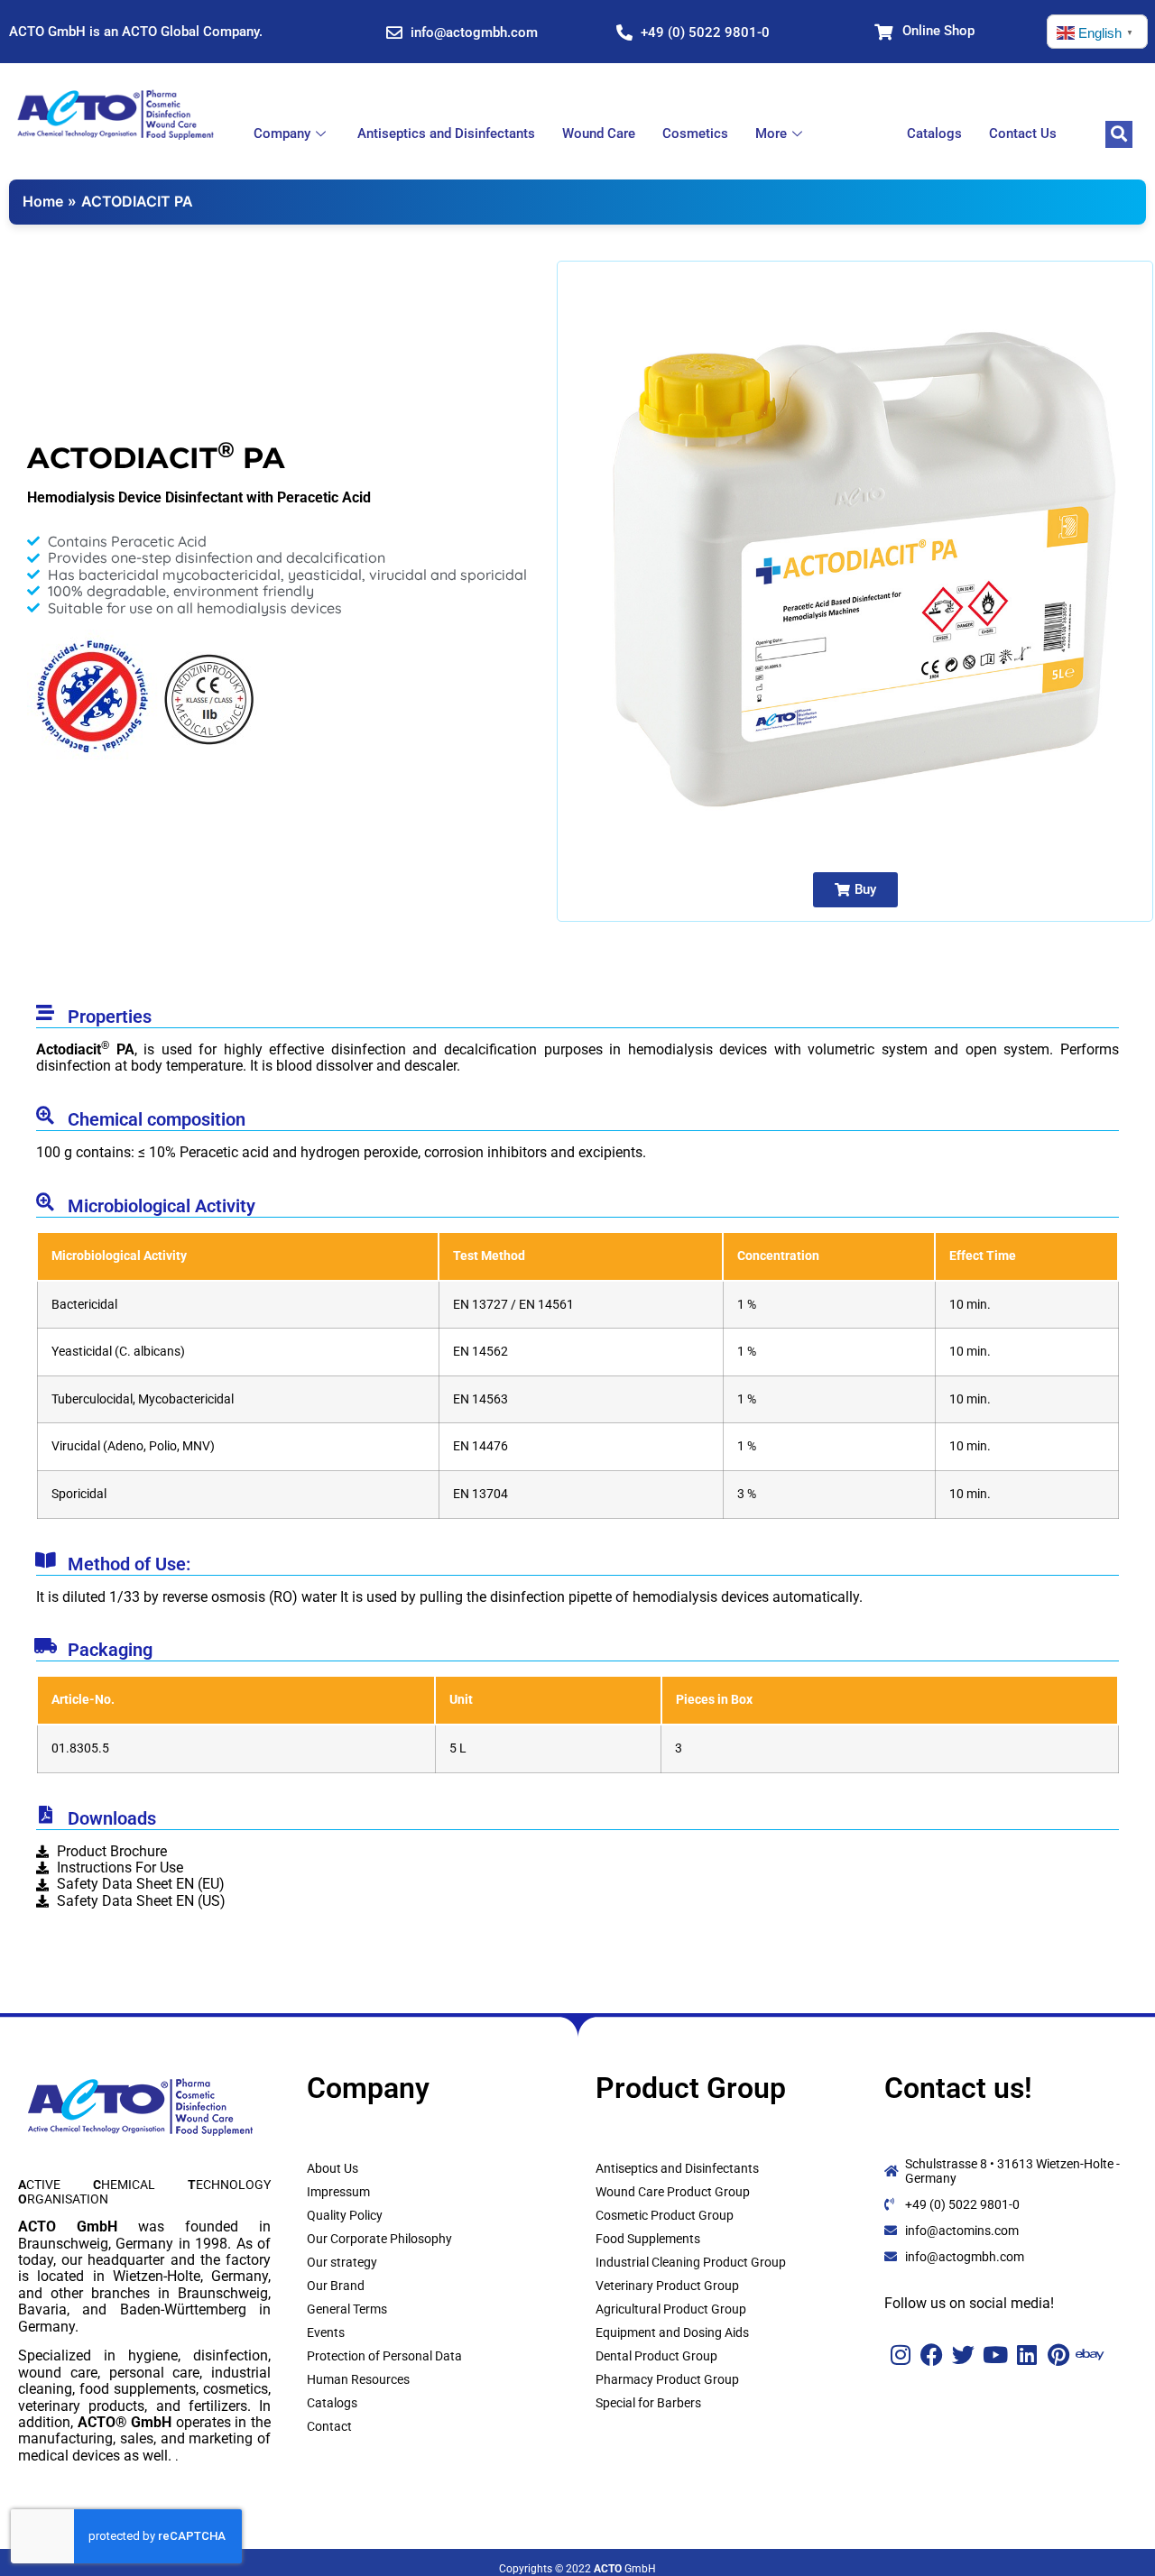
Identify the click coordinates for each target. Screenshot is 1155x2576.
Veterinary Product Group (667, 2286)
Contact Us (1023, 133)
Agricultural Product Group (671, 2309)
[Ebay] (1090, 2355)
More (771, 133)
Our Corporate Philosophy (379, 2239)
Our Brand (336, 2286)
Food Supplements (648, 2239)
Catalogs (934, 133)
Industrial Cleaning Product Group (691, 2262)
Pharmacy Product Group (667, 2379)
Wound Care (599, 133)
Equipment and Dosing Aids (672, 2332)
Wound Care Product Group (673, 2192)
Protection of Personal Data (384, 2356)
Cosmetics (695, 133)
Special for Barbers (648, 2403)
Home (43, 201)
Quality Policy (345, 2215)
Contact (329, 2426)
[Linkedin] (1026, 2355)
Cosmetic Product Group (665, 2215)
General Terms (347, 2309)
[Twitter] (963, 2355)
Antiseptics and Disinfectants (446, 133)
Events (326, 2332)
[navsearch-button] (1119, 134)
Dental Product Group (656, 2356)
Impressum (338, 2192)
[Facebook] (932, 2355)
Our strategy (342, 2262)
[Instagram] (900, 2355)
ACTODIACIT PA (137, 201)
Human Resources (358, 2379)
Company (282, 133)
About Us (333, 2168)
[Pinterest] (1058, 2355)
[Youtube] (995, 2355)
